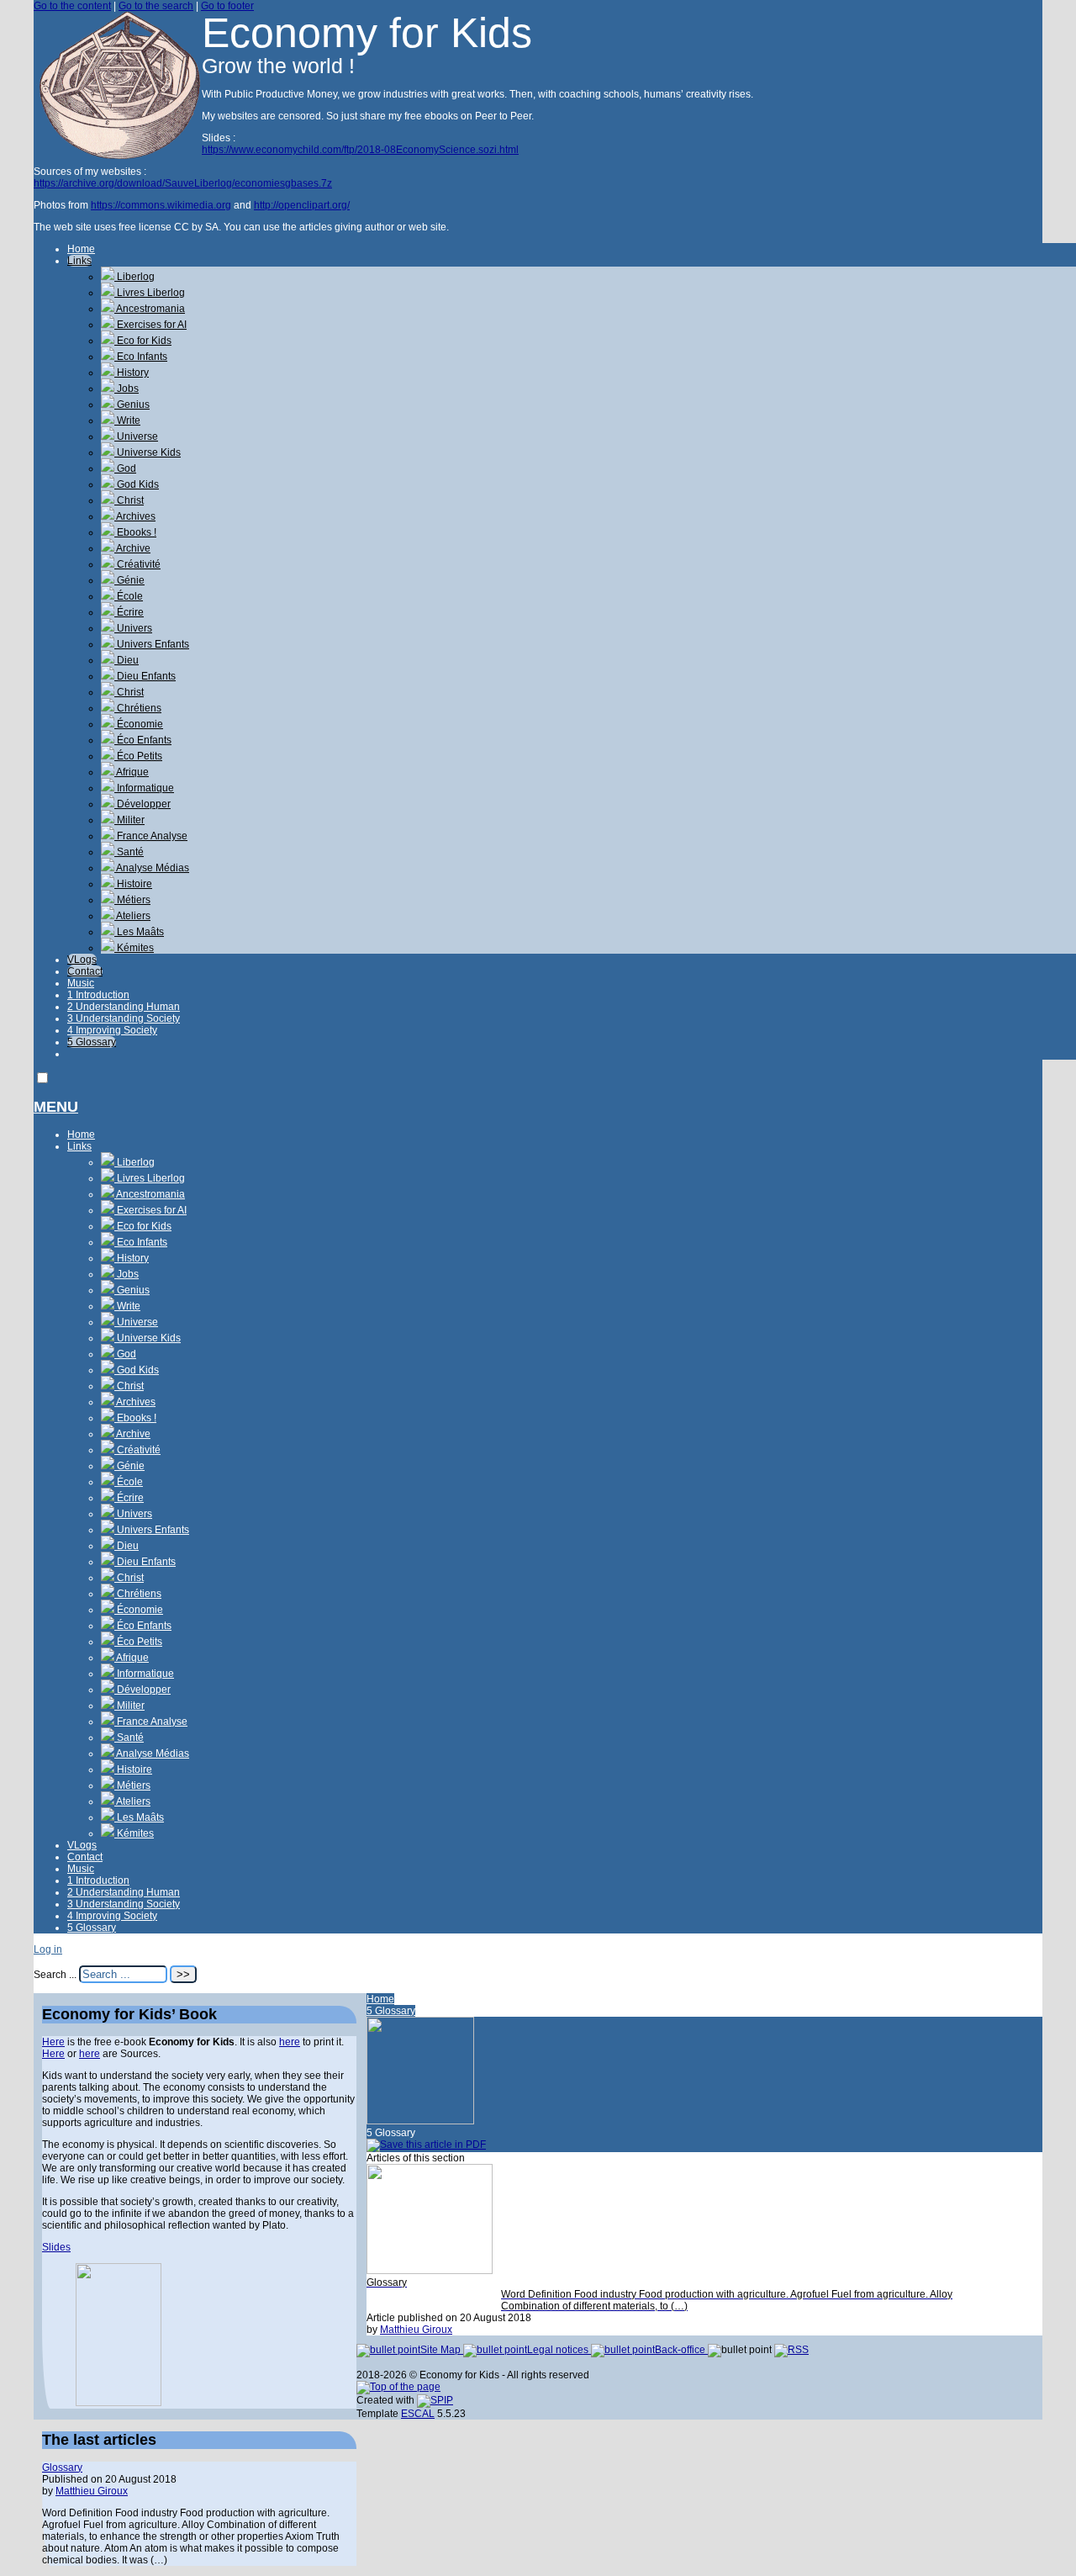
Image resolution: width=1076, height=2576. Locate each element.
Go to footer (227, 6)
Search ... (55, 1975)
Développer (142, 804)
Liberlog (134, 277)
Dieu (127, 660)
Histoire (133, 884)
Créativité (137, 564)
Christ (129, 500)
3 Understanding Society (124, 1018)
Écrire (129, 612)
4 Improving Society (112, 1030)
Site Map (442, 2350)
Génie (129, 580)
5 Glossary (92, 1042)
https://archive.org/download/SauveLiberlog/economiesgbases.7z (183, 183)
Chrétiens (138, 708)
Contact (85, 971)
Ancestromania (150, 309)
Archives (135, 516)
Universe (136, 436)
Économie (139, 724)
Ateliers (132, 916)
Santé (129, 852)
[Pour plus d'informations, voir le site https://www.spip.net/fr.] (435, 2400)
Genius (132, 405)
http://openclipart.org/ (302, 205)
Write (127, 421)
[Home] (118, 156)
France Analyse (151, 836)
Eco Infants (141, 357)
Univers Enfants (152, 644)
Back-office (681, 2350)
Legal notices (559, 2350)
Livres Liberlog (150, 293)
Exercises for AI (150, 325)
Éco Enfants (143, 740)
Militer (129, 820)
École (129, 596)
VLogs (82, 960)
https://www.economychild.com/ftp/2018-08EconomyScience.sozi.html (360, 150)
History (132, 373)
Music (81, 983)
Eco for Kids (143, 341)
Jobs (127, 389)
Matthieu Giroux (416, 2330)
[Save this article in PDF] (426, 2145)
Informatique (144, 788)
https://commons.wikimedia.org (161, 205)
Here (53, 2042)
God (125, 468)
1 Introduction (98, 995)
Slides (56, 2247)
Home (81, 249)
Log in (48, 1949)
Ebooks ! (135, 532)
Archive (132, 548)
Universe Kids (148, 452)
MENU (56, 1107)
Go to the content (72, 6)
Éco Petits (138, 756)
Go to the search (156, 6)
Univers (133, 628)
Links (79, 261)
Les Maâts (139, 932)
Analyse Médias (152, 868)
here (290, 2042)
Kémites (134, 948)
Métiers (132, 900)
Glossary (62, 2468)
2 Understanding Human (124, 1007)
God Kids (137, 484)
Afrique (132, 772)
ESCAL (418, 2414)
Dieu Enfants (145, 676)
